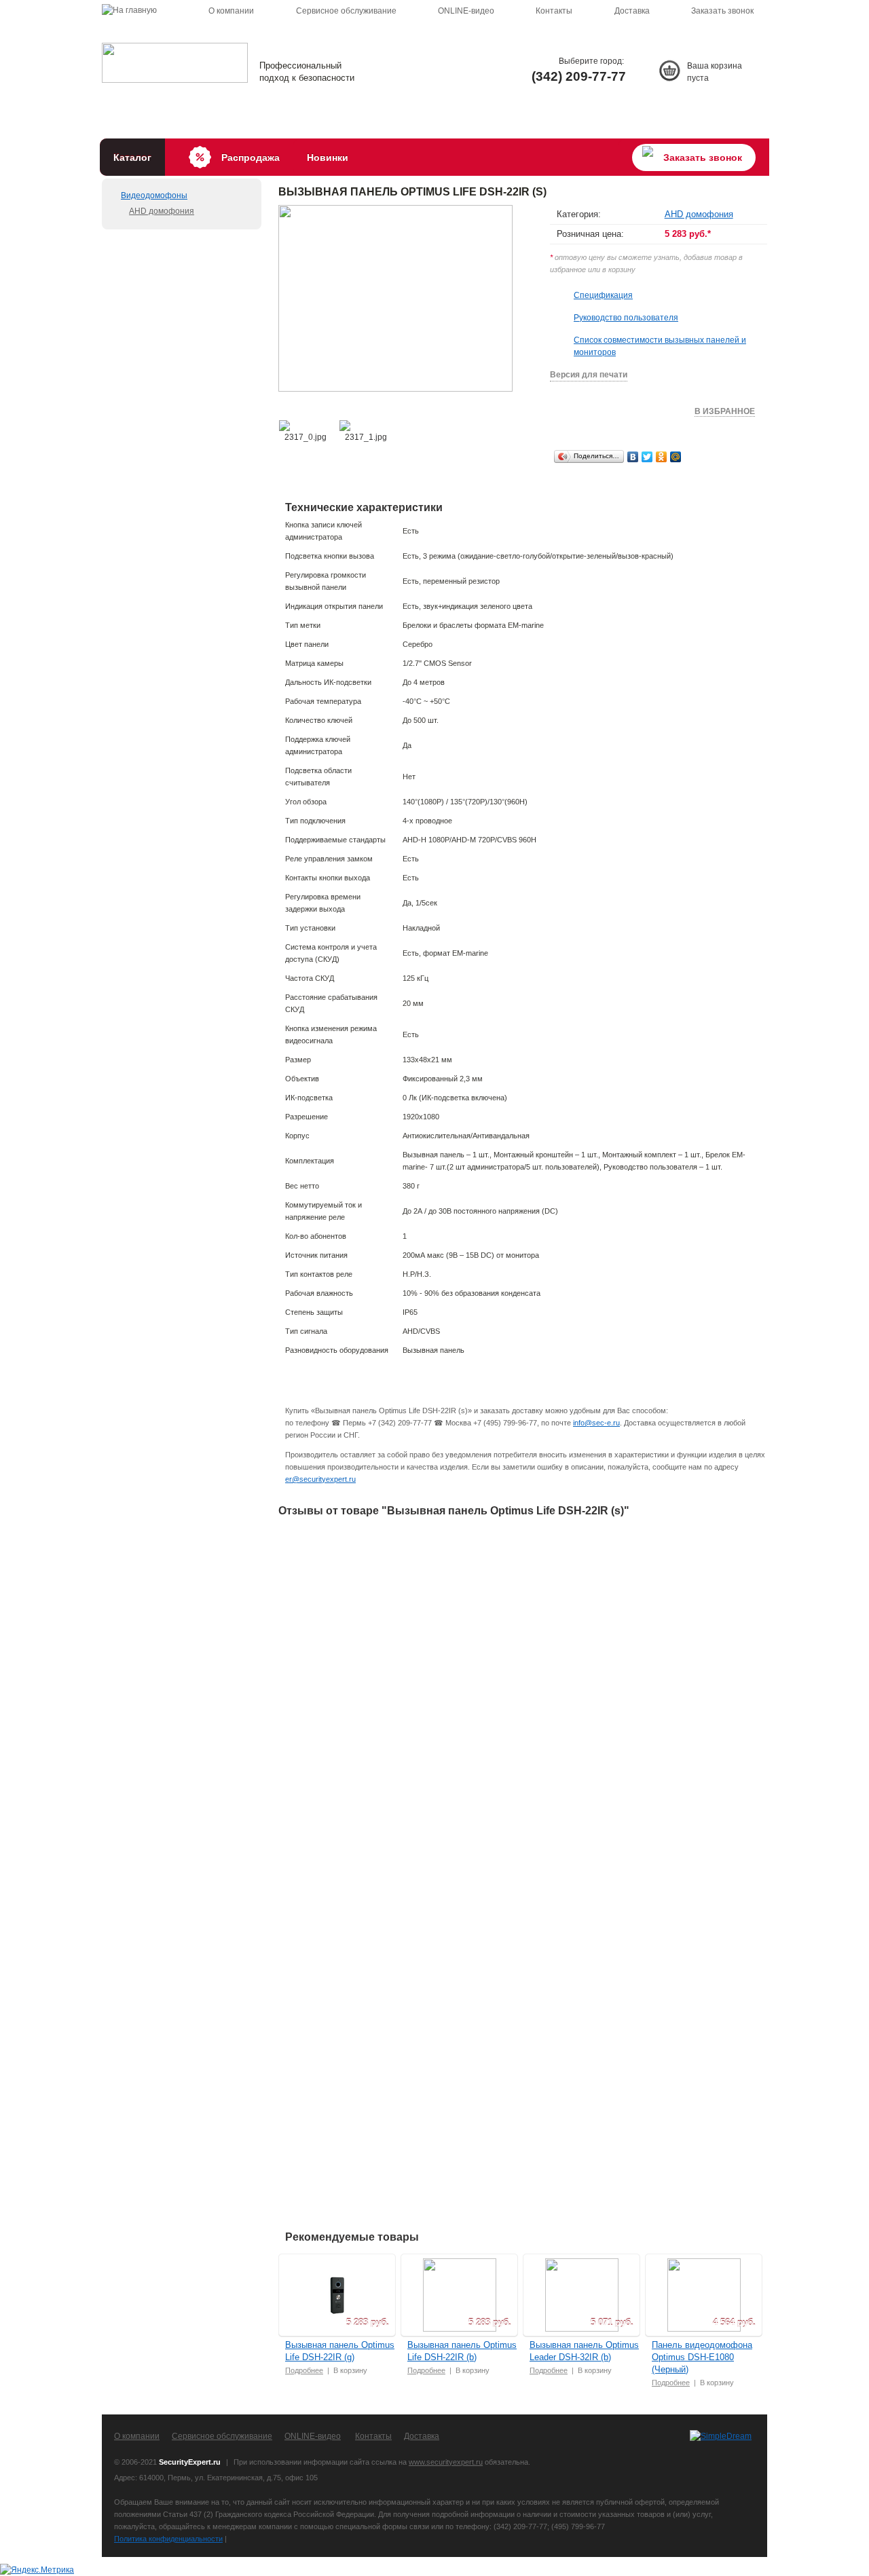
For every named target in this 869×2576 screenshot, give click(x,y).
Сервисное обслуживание (346, 11)
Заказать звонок (722, 11)
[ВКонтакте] (633, 457)
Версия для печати (589, 375)
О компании (231, 11)
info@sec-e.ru (596, 1423)
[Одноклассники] (662, 457)
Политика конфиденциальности (168, 2539)
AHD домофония (162, 211)
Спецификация (603, 295)
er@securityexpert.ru (320, 1479)
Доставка (632, 11)
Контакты (554, 11)
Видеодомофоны (154, 195)
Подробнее (304, 2370)
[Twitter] (647, 457)
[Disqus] (523, 1699)
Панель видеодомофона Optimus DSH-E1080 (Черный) (702, 2357)
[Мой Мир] (676, 457)
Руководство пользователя (626, 318)
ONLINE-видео (466, 11)
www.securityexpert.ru (446, 2462)
